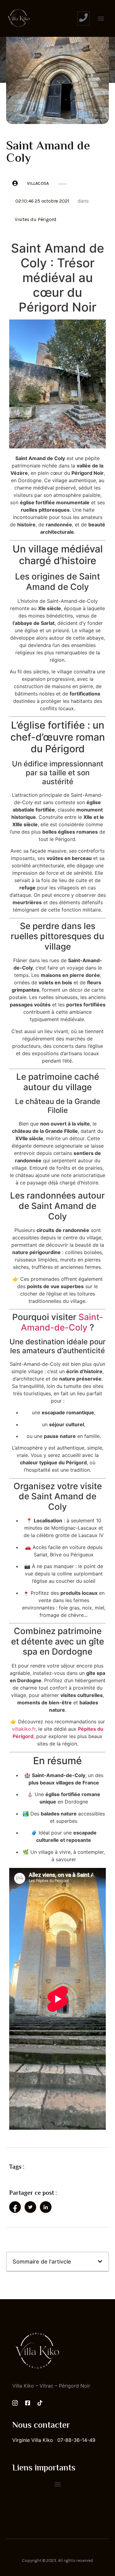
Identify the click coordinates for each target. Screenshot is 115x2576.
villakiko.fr (24, 1729)
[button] (101, 19)
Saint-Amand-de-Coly (62, 1322)
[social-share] (15, 2207)
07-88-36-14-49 (76, 2440)
